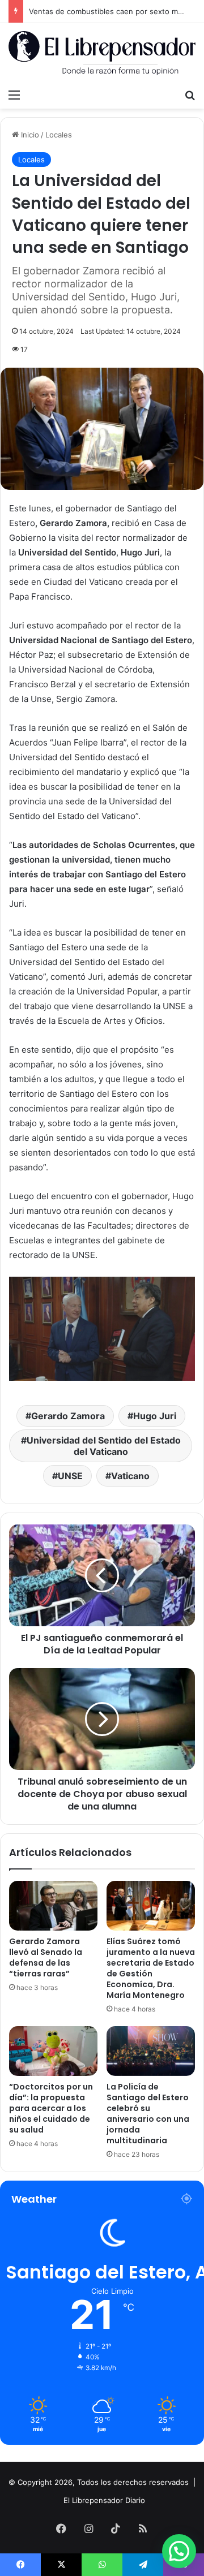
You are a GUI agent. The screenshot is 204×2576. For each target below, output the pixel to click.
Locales (59, 135)
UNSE (70, 1476)
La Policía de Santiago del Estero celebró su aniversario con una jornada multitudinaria (148, 2114)
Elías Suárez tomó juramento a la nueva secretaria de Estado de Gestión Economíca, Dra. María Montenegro (151, 1968)
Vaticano (130, 1476)
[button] (179, 2551)
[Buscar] (190, 94)
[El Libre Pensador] (102, 53)
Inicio (29, 135)
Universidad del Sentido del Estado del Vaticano (104, 1446)
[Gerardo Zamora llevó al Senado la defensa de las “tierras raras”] (53, 1906)
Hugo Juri (155, 1416)
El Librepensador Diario (104, 2500)
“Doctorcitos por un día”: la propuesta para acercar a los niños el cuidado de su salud (51, 2108)
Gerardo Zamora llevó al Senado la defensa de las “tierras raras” (46, 1957)
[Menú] (14, 94)
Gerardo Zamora (68, 1416)
